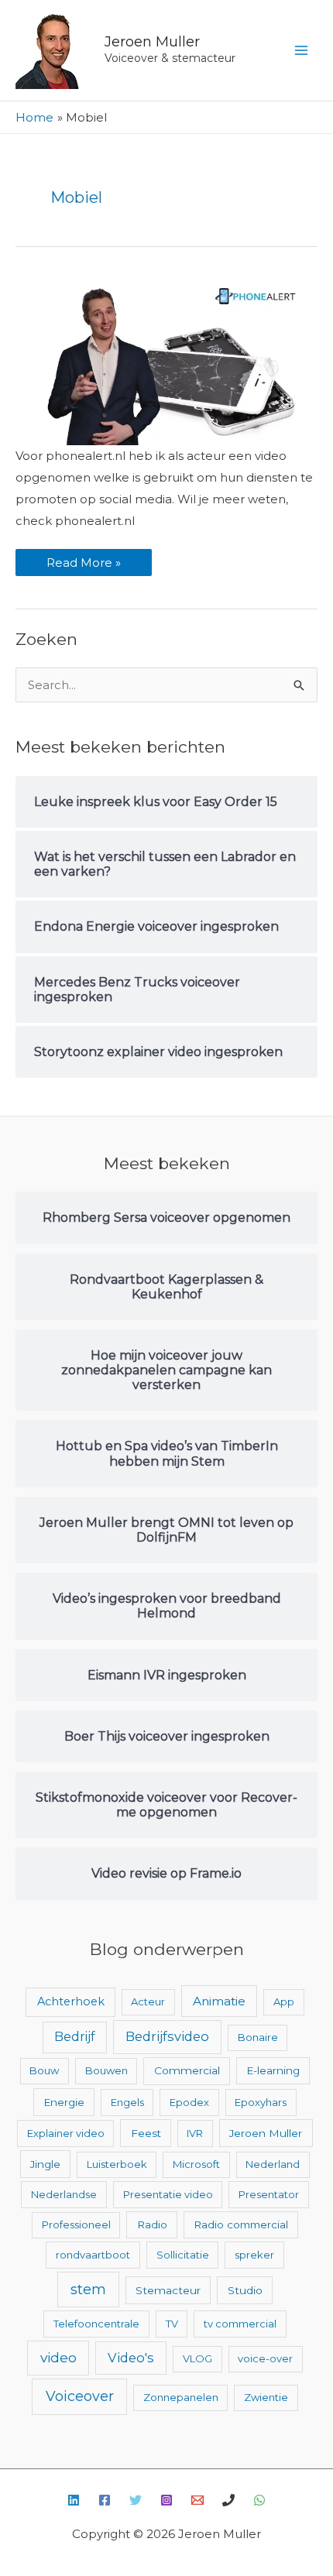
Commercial (187, 2070)
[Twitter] (136, 2500)
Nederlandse (64, 2194)
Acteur (148, 2001)
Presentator (269, 2194)
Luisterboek (117, 2164)
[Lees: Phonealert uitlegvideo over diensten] (166, 360)
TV (172, 2324)
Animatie (219, 2001)
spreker (254, 2255)
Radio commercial (241, 2224)
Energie (64, 2102)
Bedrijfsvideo (167, 2036)
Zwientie (266, 2397)
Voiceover (80, 2396)
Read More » (83, 559)
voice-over (265, 2358)
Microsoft (196, 2164)
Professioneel (76, 2224)
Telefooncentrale (96, 2324)
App (284, 2001)
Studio (245, 2290)
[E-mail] (197, 2500)
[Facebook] (105, 2500)
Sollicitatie (183, 2255)
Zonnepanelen (181, 2397)
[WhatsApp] (259, 2500)
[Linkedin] (74, 2500)
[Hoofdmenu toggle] (302, 51)
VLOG (197, 2358)
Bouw (44, 2070)
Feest (146, 2133)
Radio (152, 2224)
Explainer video (66, 2133)
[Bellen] (228, 2500)
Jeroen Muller (152, 42)
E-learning (273, 2070)
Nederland (273, 2164)
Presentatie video (168, 2194)
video (58, 2357)
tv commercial (240, 2324)
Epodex (189, 2102)
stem (88, 2289)
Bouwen (106, 2070)
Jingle (45, 2164)
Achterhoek (71, 2001)
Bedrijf (75, 2037)
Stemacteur (168, 2290)
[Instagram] (166, 2500)
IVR (195, 2133)
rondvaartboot (93, 2255)
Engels (127, 2102)
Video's (131, 2358)
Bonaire (258, 2037)
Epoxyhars (261, 2102)
